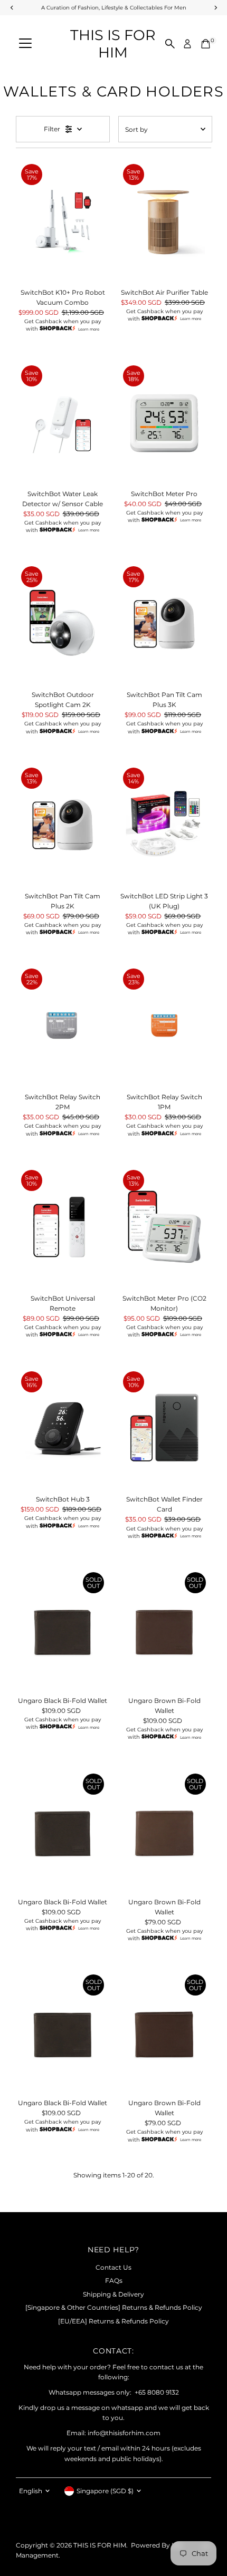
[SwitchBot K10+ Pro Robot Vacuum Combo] (63, 221)
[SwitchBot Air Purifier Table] (164, 221)
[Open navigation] (25, 44)
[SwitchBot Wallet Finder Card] (164, 1428)
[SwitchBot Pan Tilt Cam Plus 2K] (63, 825)
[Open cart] (206, 44)
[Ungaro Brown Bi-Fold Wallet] (164, 1629)
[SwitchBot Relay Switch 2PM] (63, 1025)
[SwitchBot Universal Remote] (63, 1227)
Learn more (89, 329)
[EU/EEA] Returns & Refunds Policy (113, 2321)
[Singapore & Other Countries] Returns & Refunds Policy (114, 2307)
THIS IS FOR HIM (113, 44)
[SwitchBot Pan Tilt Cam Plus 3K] (164, 623)
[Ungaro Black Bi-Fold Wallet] (63, 1629)
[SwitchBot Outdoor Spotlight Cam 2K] (63, 623)
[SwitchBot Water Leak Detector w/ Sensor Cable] (63, 422)
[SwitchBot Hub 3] (63, 1428)
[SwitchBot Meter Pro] (164, 422)
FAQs (114, 2280)
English (31, 2491)
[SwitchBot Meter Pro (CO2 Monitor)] (164, 1227)
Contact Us (113, 2267)
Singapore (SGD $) (105, 2491)
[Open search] (170, 44)
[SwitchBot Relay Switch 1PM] (164, 1025)
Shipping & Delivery (113, 2294)
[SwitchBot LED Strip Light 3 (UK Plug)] (164, 825)
